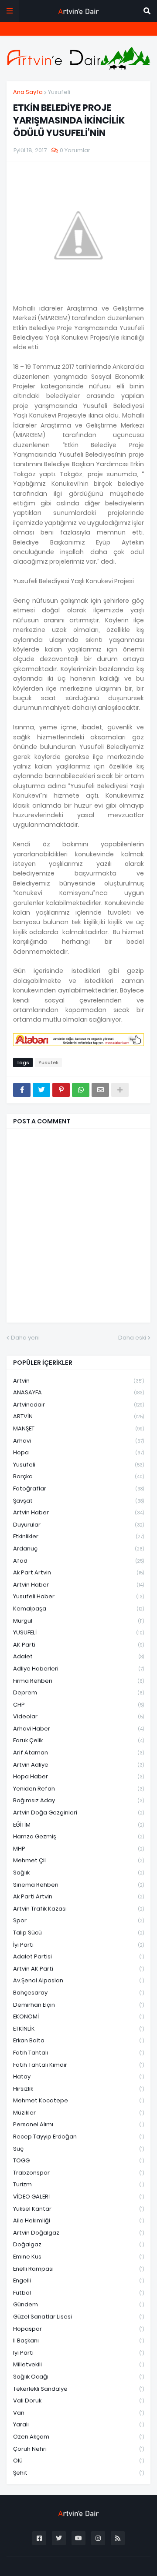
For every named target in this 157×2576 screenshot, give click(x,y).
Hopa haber (78, 1776)
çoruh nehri (78, 2449)
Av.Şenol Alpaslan (78, 1980)
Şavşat (78, 1501)
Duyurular (78, 1525)
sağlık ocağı (78, 2377)
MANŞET (78, 1428)
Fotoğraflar (78, 1488)
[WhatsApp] (81, 1090)
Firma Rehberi (78, 1681)
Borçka (78, 1476)
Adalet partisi (78, 1956)
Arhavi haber (78, 1729)
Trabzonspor (78, 2173)
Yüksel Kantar (78, 2209)
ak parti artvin (78, 1896)
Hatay (78, 2077)
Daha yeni (25, 1338)
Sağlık (78, 1873)
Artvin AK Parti (78, 1969)
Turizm (78, 2184)
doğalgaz (78, 2244)
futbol (78, 2293)
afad (78, 1561)
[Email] (100, 1090)
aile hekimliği (78, 2220)
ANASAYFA (78, 1392)
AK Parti (78, 1645)
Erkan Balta (78, 2040)
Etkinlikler (78, 1536)
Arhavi (78, 1441)
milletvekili (78, 2364)
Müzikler (78, 2113)
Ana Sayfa (28, 92)
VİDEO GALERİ (78, 2197)
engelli (78, 2280)
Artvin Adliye (78, 1765)
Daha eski (132, 1338)
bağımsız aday (78, 1800)
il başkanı (78, 2340)
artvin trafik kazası (78, 1909)
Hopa (78, 1452)
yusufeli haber (78, 1596)
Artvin (78, 1381)
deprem (78, 1692)
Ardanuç (78, 1549)
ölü (78, 2461)
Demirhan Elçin (78, 2005)
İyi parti (78, 1945)
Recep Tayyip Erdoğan (78, 2137)
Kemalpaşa (78, 1609)
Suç (78, 2149)
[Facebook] (22, 1090)
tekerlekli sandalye (78, 2389)
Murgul (78, 1621)
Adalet (78, 1656)
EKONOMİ (78, 2016)
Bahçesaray (78, 1993)
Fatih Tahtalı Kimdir (78, 2065)
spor (78, 1920)
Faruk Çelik (78, 1740)
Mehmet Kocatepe (78, 2100)
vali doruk (78, 2401)
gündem (78, 2304)
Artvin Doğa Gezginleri (78, 1813)
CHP (78, 1705)
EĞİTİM (78, 1825)
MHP (78, 1849)
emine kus (78, 2257)
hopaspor (78, 2329)
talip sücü (78, 1933)
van (78, 2413)
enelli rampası (78, 2269)
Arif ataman (78, 1752)
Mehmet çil (78, 1860)
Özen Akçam (78, 2437)
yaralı (78, 2424)
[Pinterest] (61, 1090)
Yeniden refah (78, 1789)
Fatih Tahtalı (78, 2053)
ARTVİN (78, 1416)
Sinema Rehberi (78, 1885)
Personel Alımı (78, 2124)
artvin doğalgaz (78, 2233)
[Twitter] (41, 1090)
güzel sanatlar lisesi (78, 2317)
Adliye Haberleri (78, 1669)
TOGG (78, 2160)
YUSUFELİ (78, 1632)
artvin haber (78, 1512)
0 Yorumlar (75, 150)
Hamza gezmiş (78, 1836)
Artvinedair (78, 1405)
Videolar (78, 1716)
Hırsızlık (78, 2089)
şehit (78, 2473)
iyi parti (78, 2353)
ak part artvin (78, 1572)
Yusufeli (59, 92)
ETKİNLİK (78, 2029)
